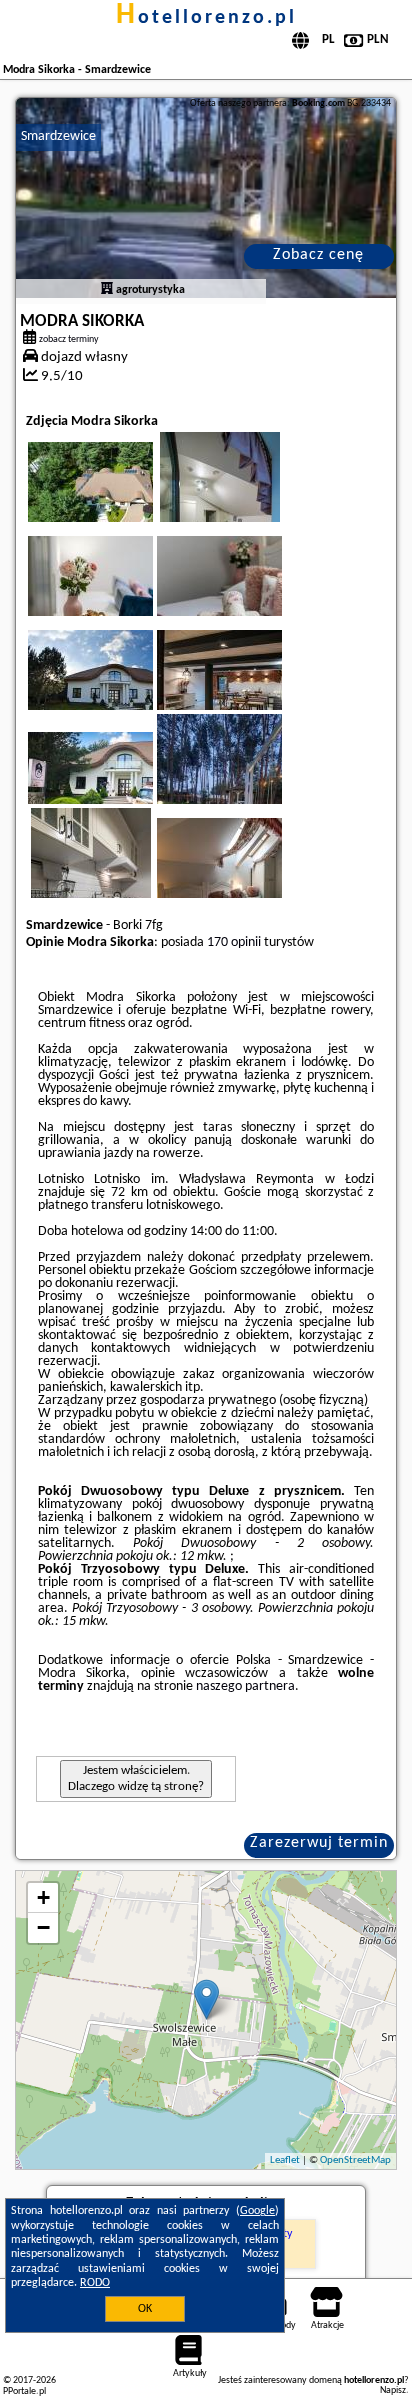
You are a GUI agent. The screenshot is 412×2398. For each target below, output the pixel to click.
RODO (95, 2283)
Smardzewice (58, 136)
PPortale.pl (24, 2391)
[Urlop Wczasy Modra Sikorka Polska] (118, 502)
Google (257, 2211)
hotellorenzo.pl (206, 18)
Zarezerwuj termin (319, 1843)
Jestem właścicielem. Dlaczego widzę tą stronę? (136, 1778)
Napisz (393, 2390)
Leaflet (285, 2160)
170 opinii (234, 942)
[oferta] (107, 290)
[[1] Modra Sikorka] (206, 198)
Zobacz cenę (318, 255)
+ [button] (43, 1897)
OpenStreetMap (355, 2160)
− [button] (43, 1927)
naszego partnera (245, 1686)
